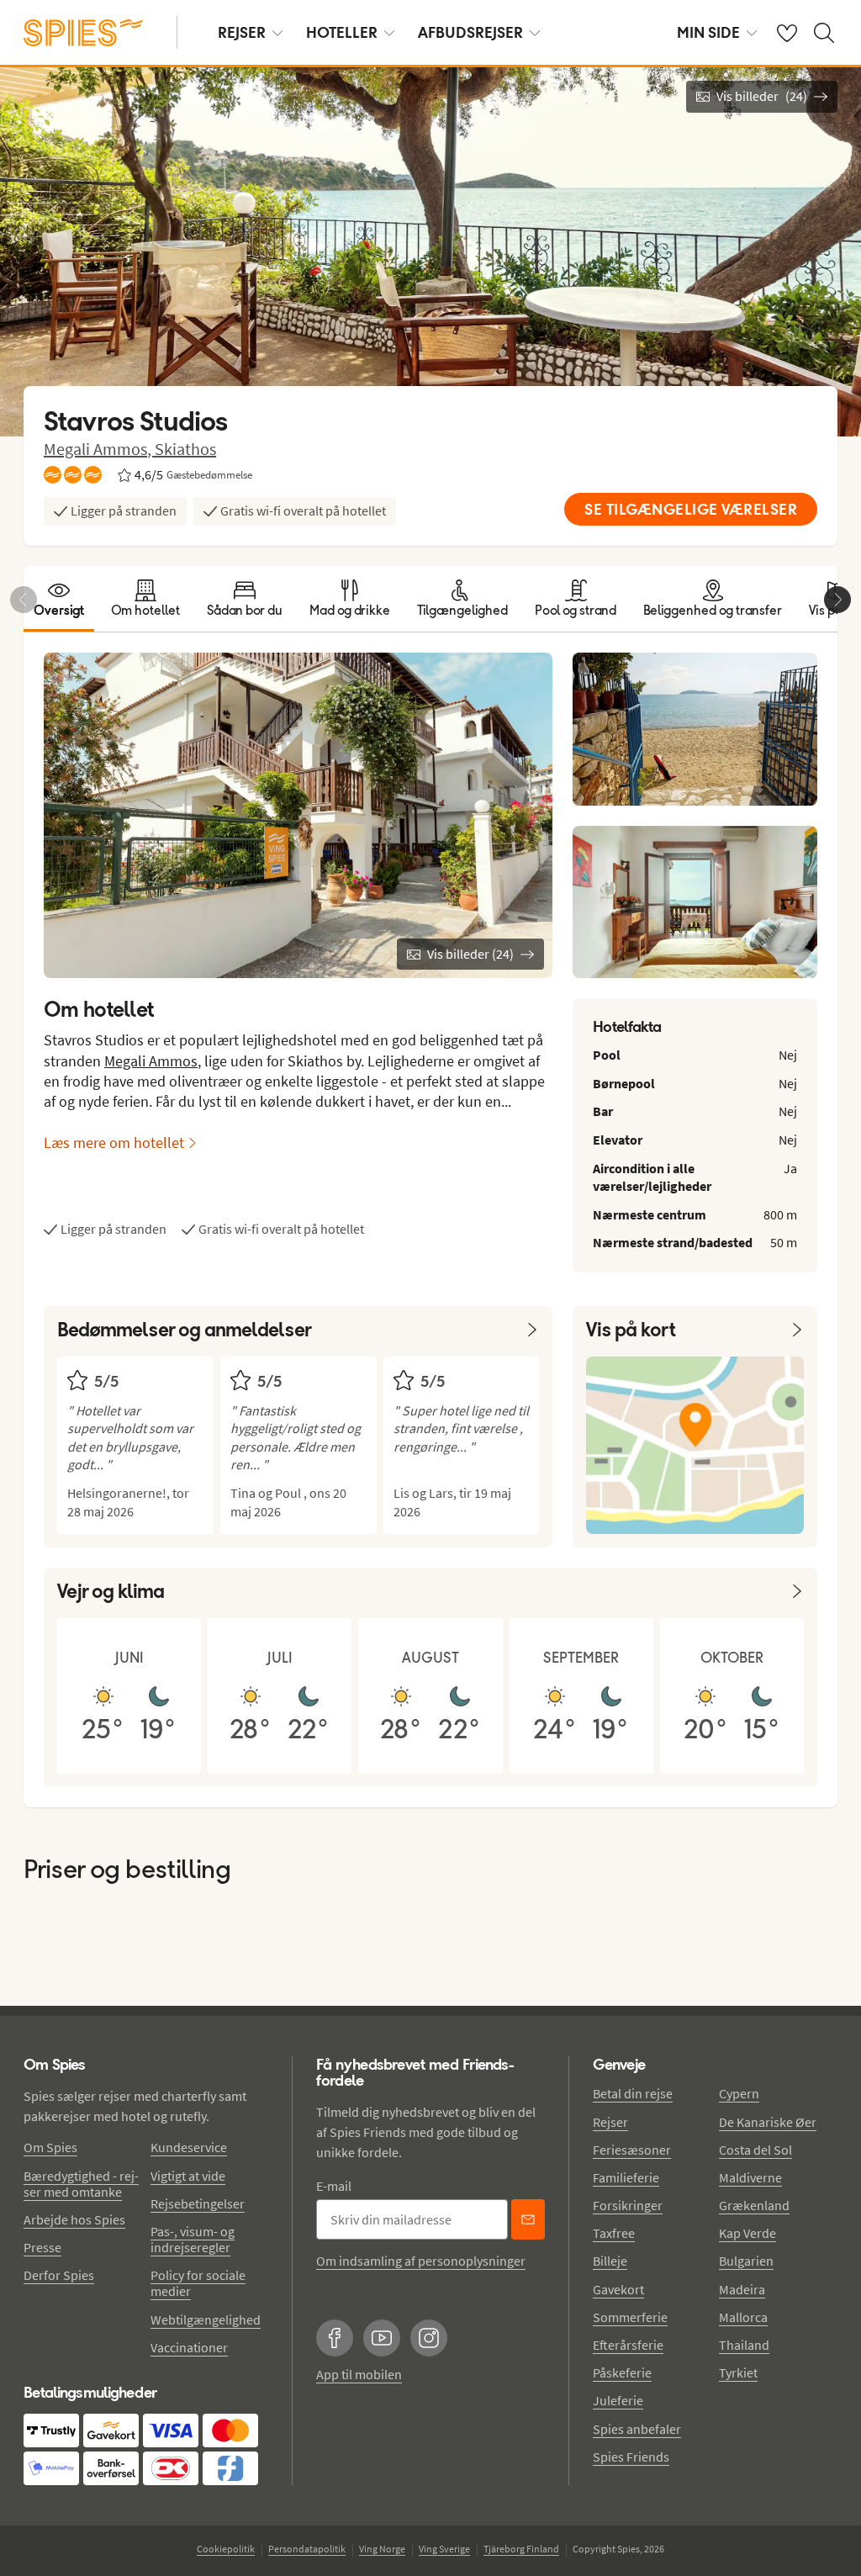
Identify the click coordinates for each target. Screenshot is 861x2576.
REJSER (242, 32)
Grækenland (754, 2205)
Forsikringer (628, 2205)
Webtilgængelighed (206, 2319)
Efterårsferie (628, 2345)
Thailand (744, 2345)
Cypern (739, 2093)
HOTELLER (342, 32)
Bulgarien (746, 2261)
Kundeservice (189, 2147)
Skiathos (185, 449)
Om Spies (50, 2147)
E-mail (334, 2186)
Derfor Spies (59, 2275)
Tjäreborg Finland (521, 2549)
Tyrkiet (738, 2372)
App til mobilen (359, 2374)
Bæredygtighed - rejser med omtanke (81, 2184)
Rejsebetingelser (198, 2203)
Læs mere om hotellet (114, 1143)
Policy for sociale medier (198, 2283)
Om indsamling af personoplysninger (421, 2261)
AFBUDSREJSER (470, 32)
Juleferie (618, 2400)
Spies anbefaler (637, 2429)
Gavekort (618, 2289)
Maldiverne (750, 2177)
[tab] (59, 599)
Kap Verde (747, 2233)
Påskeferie (622, 2372)
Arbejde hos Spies (74, 2219)
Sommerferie (630, 2317)
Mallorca (743, 2317)
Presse (42, 2247)
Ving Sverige (444, 2549)
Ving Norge (382, 2549)
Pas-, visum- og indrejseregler (193, 2239)
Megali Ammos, (99, 449)
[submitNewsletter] (528, 2219)
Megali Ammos (151, 1061)
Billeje (610, 2261)
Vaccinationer (189, 2347)
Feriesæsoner (632, 2150)
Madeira (742, 2289)
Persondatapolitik (307, 2549)
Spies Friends (631, 2457)
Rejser (610, 2122)
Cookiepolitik (226, 2549)
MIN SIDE (708, 32)
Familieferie (626, 2177)
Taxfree (614, 2233)
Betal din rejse (633, 2093)
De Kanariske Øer (768, 2122)
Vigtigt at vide (188, 2176)
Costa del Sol (755, 2150)
